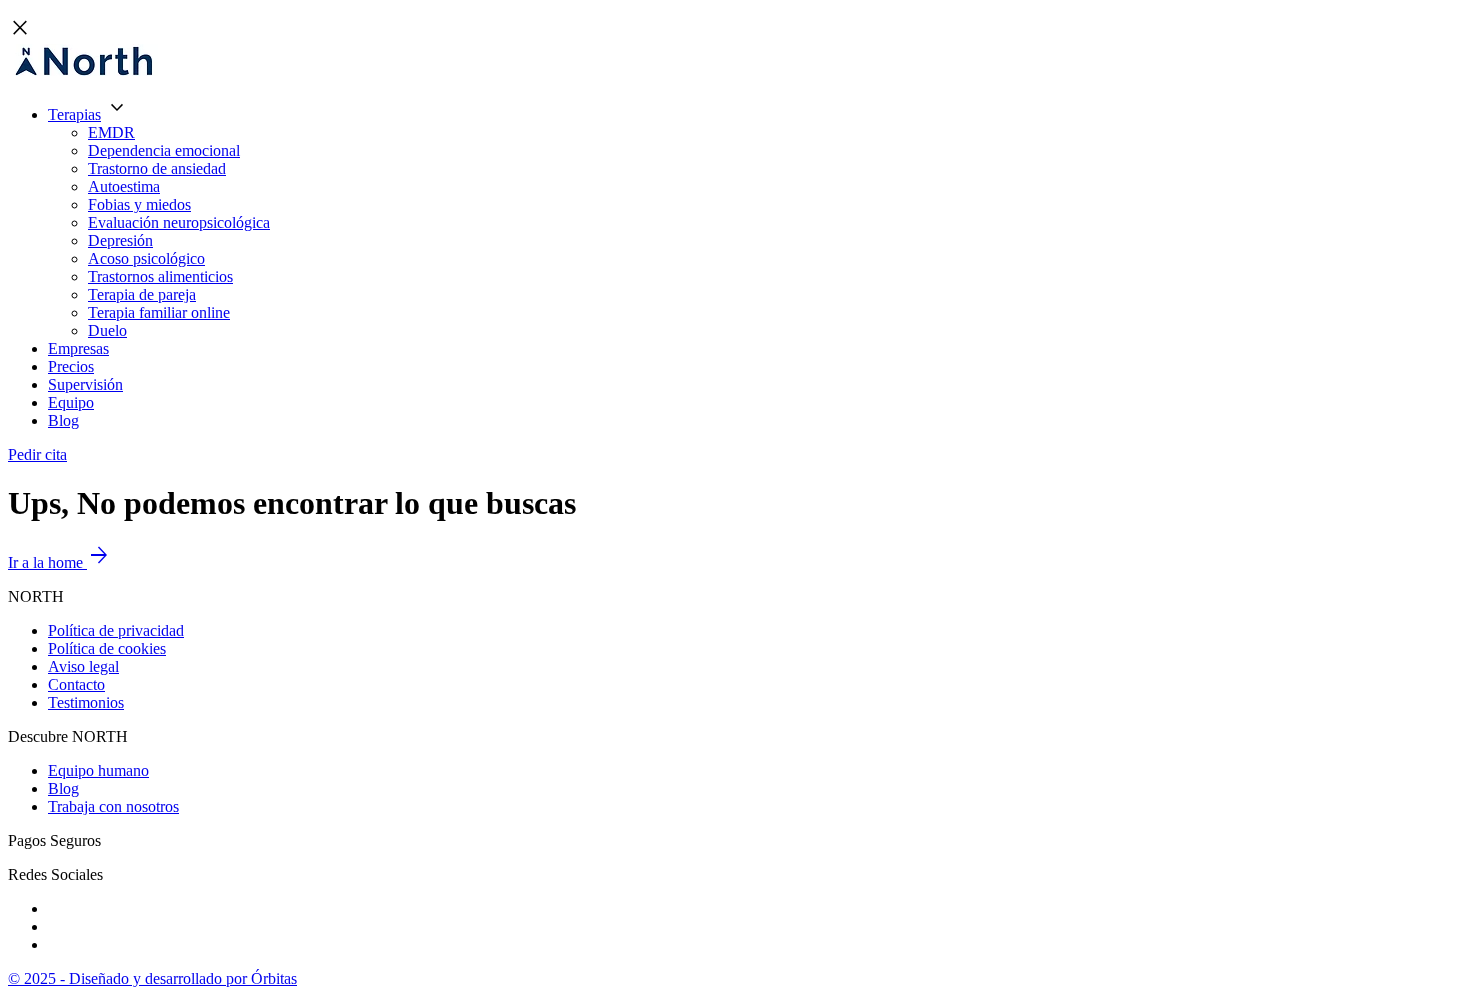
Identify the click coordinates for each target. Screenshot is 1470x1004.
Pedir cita (37, 454)
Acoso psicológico (146, 258)
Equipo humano (98, 770)
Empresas (78, 348)
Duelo (107, 330)
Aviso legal (83, 666)
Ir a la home (59, 562)
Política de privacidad (116, 630)
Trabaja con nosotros (113, 806)
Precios (71, 366)
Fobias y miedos (139, 204)
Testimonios (86, 702)
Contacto (76, 684)
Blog (63, 420)
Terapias (74, 114)
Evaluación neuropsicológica (179, 222)
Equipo (71, 402)
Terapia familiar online (159, 312)
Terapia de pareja (142, 294)
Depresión (120, 240)
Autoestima (124, 186)
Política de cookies (107, 648)
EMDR (111, 132)
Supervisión (85, 384)
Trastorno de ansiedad (157, 168)
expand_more (117, 108)
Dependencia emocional (164, 150)
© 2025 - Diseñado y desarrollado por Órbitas (152, 978)
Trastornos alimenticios (160, 276)
